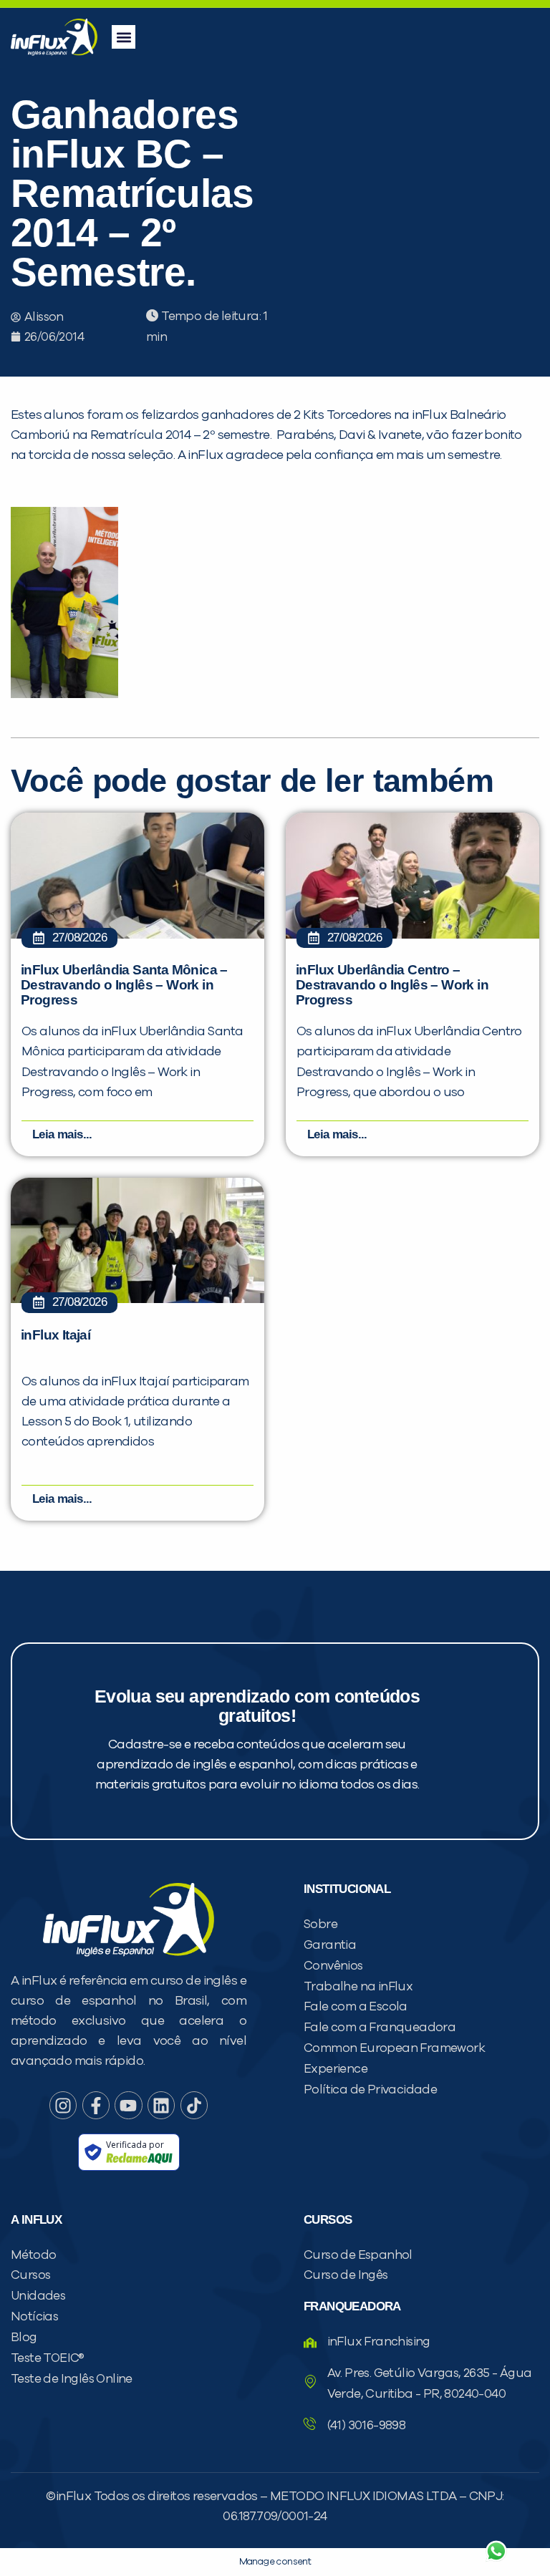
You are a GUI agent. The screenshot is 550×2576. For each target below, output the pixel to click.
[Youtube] (128, 2105)
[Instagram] (63, 2105)
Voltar (328, 2517)
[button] (124, 37)
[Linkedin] (161, 2105)
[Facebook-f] (96, 2105)
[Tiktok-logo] (194, 2105)
